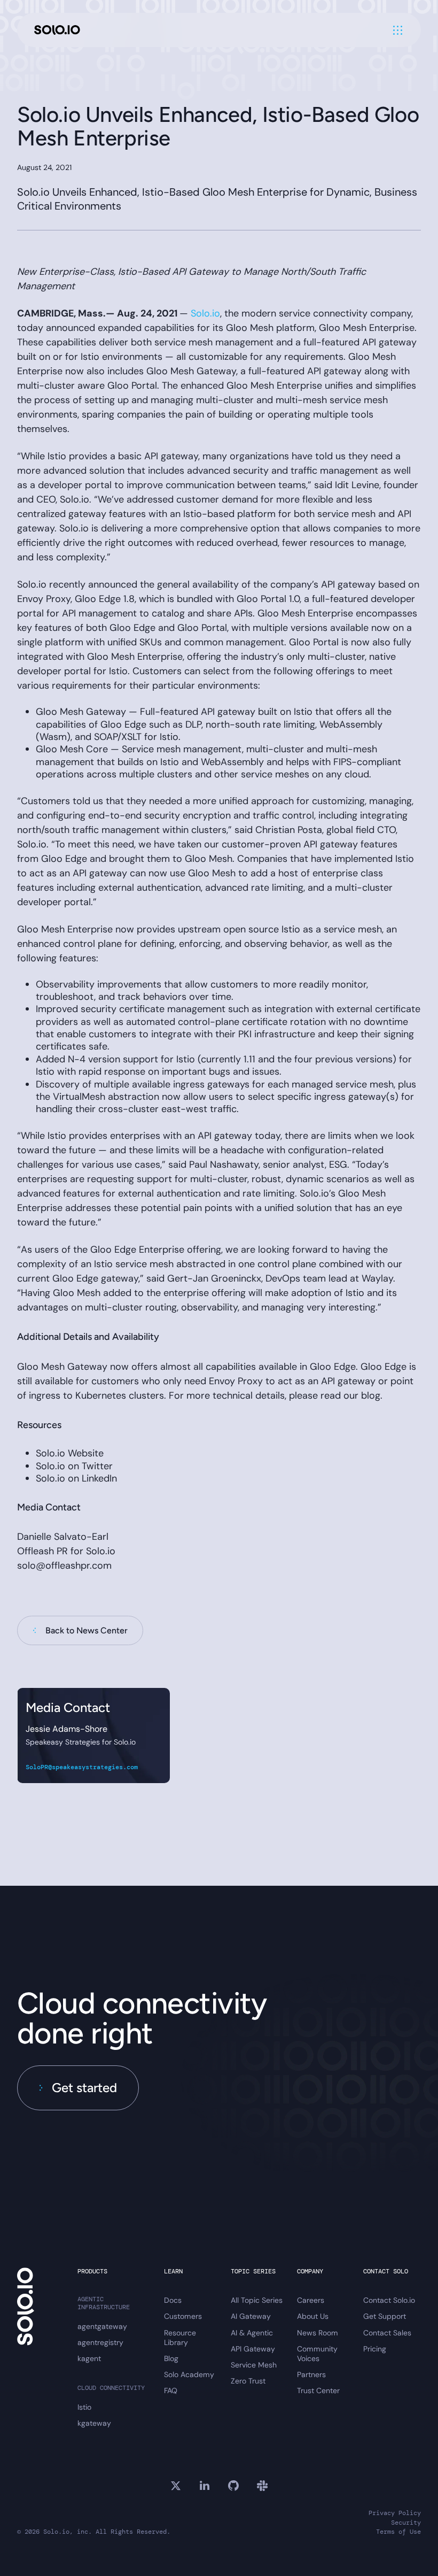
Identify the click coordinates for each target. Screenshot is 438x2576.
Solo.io (205, 313)
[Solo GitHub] (233, 2486)
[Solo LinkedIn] (205, 2486)
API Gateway (253, 2349)
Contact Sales (387, 2333)
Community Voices (317, 2354)
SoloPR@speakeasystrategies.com (82, 1767)
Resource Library (180, 2338)
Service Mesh (254, 2365)
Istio (84, 2407)
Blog (171, 2358)
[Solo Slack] (262, 2486)
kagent (89, 2358)
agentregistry (100, 2342)
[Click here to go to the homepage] (57, 30)
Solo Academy (189, 2374)
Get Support (385, 2316)
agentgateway (102, 2326)
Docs (173, 2300)
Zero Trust (248, 2381)
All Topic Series (257, 2300)
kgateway (94, 2423)
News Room (318, 2333)
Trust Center (318, 2390)
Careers (311, 2300)
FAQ (171, 2390)
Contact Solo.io (389, 2300)
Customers (183, 2316)
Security (406, 2523)
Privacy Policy (395, 2513)
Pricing (375, 2349)
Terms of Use (398, 2532)
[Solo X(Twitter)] (176, 2486)
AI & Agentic (252, 2333)
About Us (313, 2316)
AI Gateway (251, 2316)
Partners (311, 2374)
